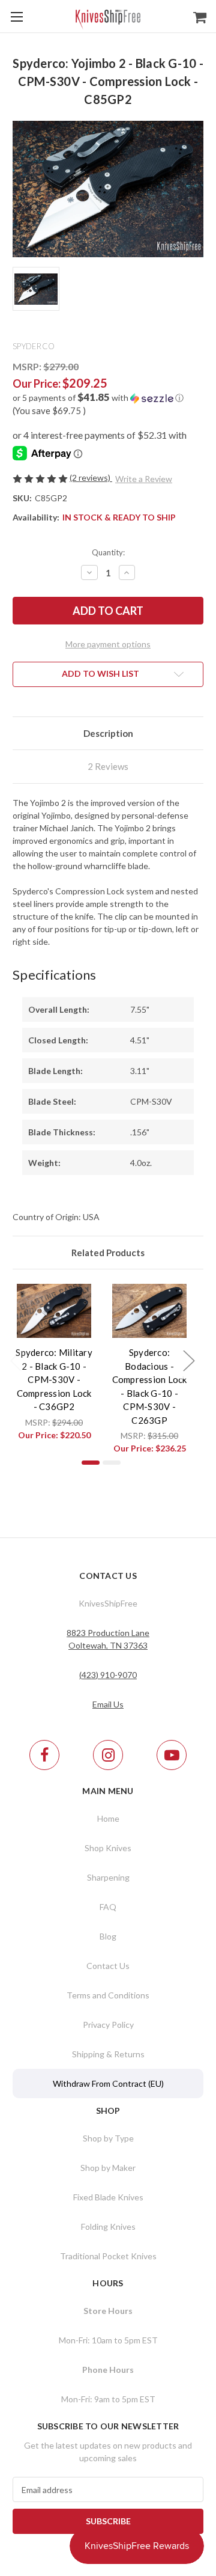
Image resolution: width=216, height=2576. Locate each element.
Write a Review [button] (144, 479)
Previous (16, 1360)
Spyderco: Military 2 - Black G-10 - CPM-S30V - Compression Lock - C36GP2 (54, 1379)
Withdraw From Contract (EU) (108, 2083)
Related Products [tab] (108, 1253)
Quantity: (108, 552)
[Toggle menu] (16, 17)
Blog (108, 1936)
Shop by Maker (108, 2168)
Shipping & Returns (108, 2054)
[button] (108, 398)
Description (108, 733)
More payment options (108, 644)
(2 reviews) (91, 478)
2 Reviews (108, 766)
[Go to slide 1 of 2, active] (91, 1463)
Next (188, 1360)
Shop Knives (108, 1848)
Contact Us (108, 1966)
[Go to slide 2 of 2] (112, 1463)
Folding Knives (108, 2227)
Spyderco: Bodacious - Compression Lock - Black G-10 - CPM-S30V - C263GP (150, 1386)
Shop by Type (108, 2138)
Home (108, 1818)
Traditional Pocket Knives (108, 2256)
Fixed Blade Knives (108, 2197)
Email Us (108, 1704)
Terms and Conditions (108, 1995)
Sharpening (108, 1877)
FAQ (108, 1907)
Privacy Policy (108, 2025)
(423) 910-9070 (108, 1675)
